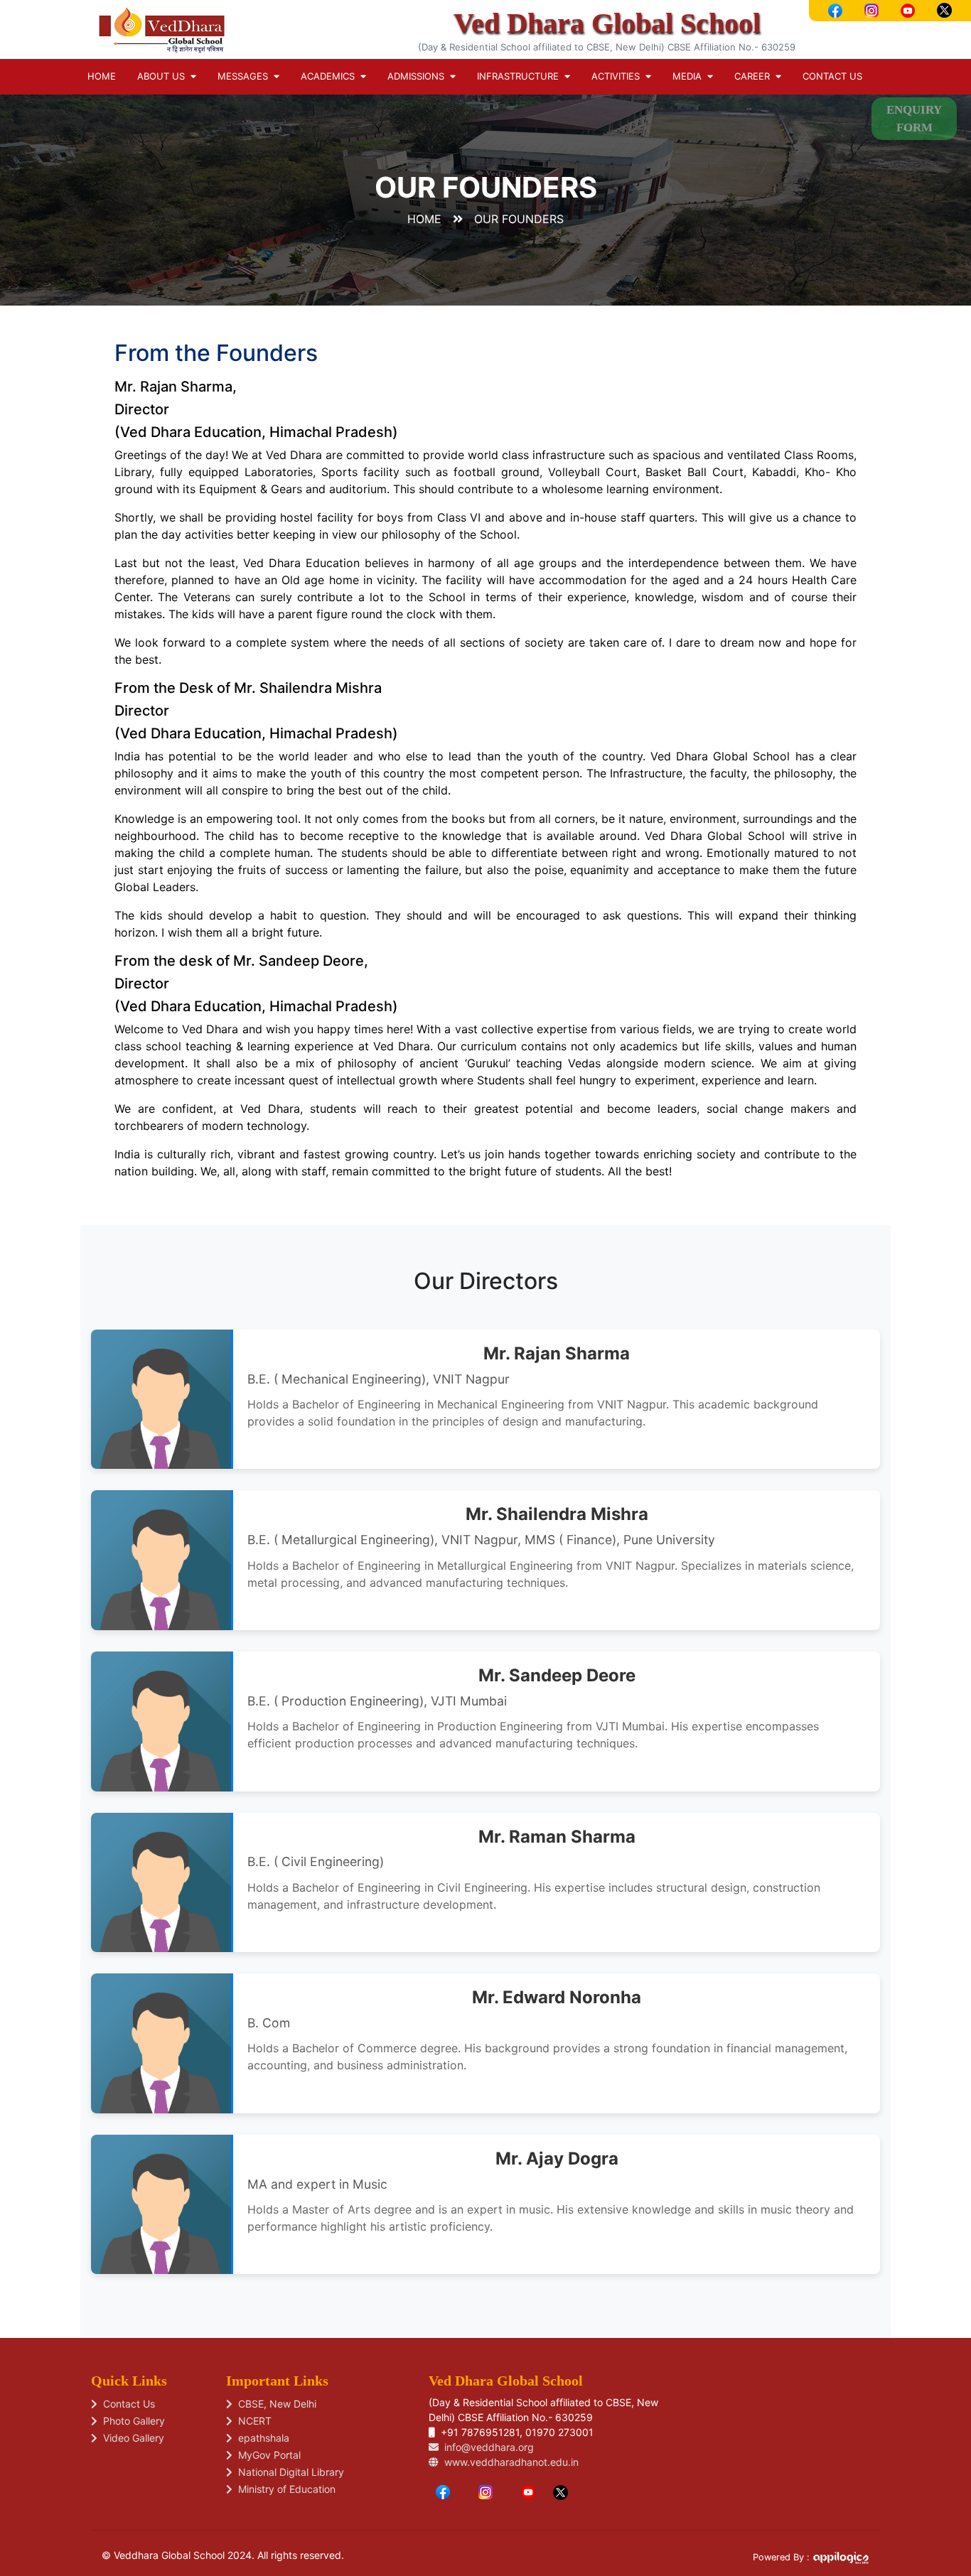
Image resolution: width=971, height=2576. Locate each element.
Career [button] (755, 76)
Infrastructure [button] (521, 76)
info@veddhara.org (486, 2447)
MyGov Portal (267, 2455)
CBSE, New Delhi (274, 2404)
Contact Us (832, 76)
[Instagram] (485, 2491)
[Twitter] (560, 2491)
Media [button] (690, 76)
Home (102, 76)
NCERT (252, 2421)
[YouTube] (528, 2491)
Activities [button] (618, 76)
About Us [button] (164, 76)
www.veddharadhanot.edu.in (509, 2462)
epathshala (261, 2438)
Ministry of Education (284, 2489)
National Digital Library (288, 2472)
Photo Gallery (131, 2421)
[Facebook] (443, 2491)
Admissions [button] (419, 76)
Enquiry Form (914, 119)
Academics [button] (331, 76)
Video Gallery (131, 2438)
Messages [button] (246, 76)
